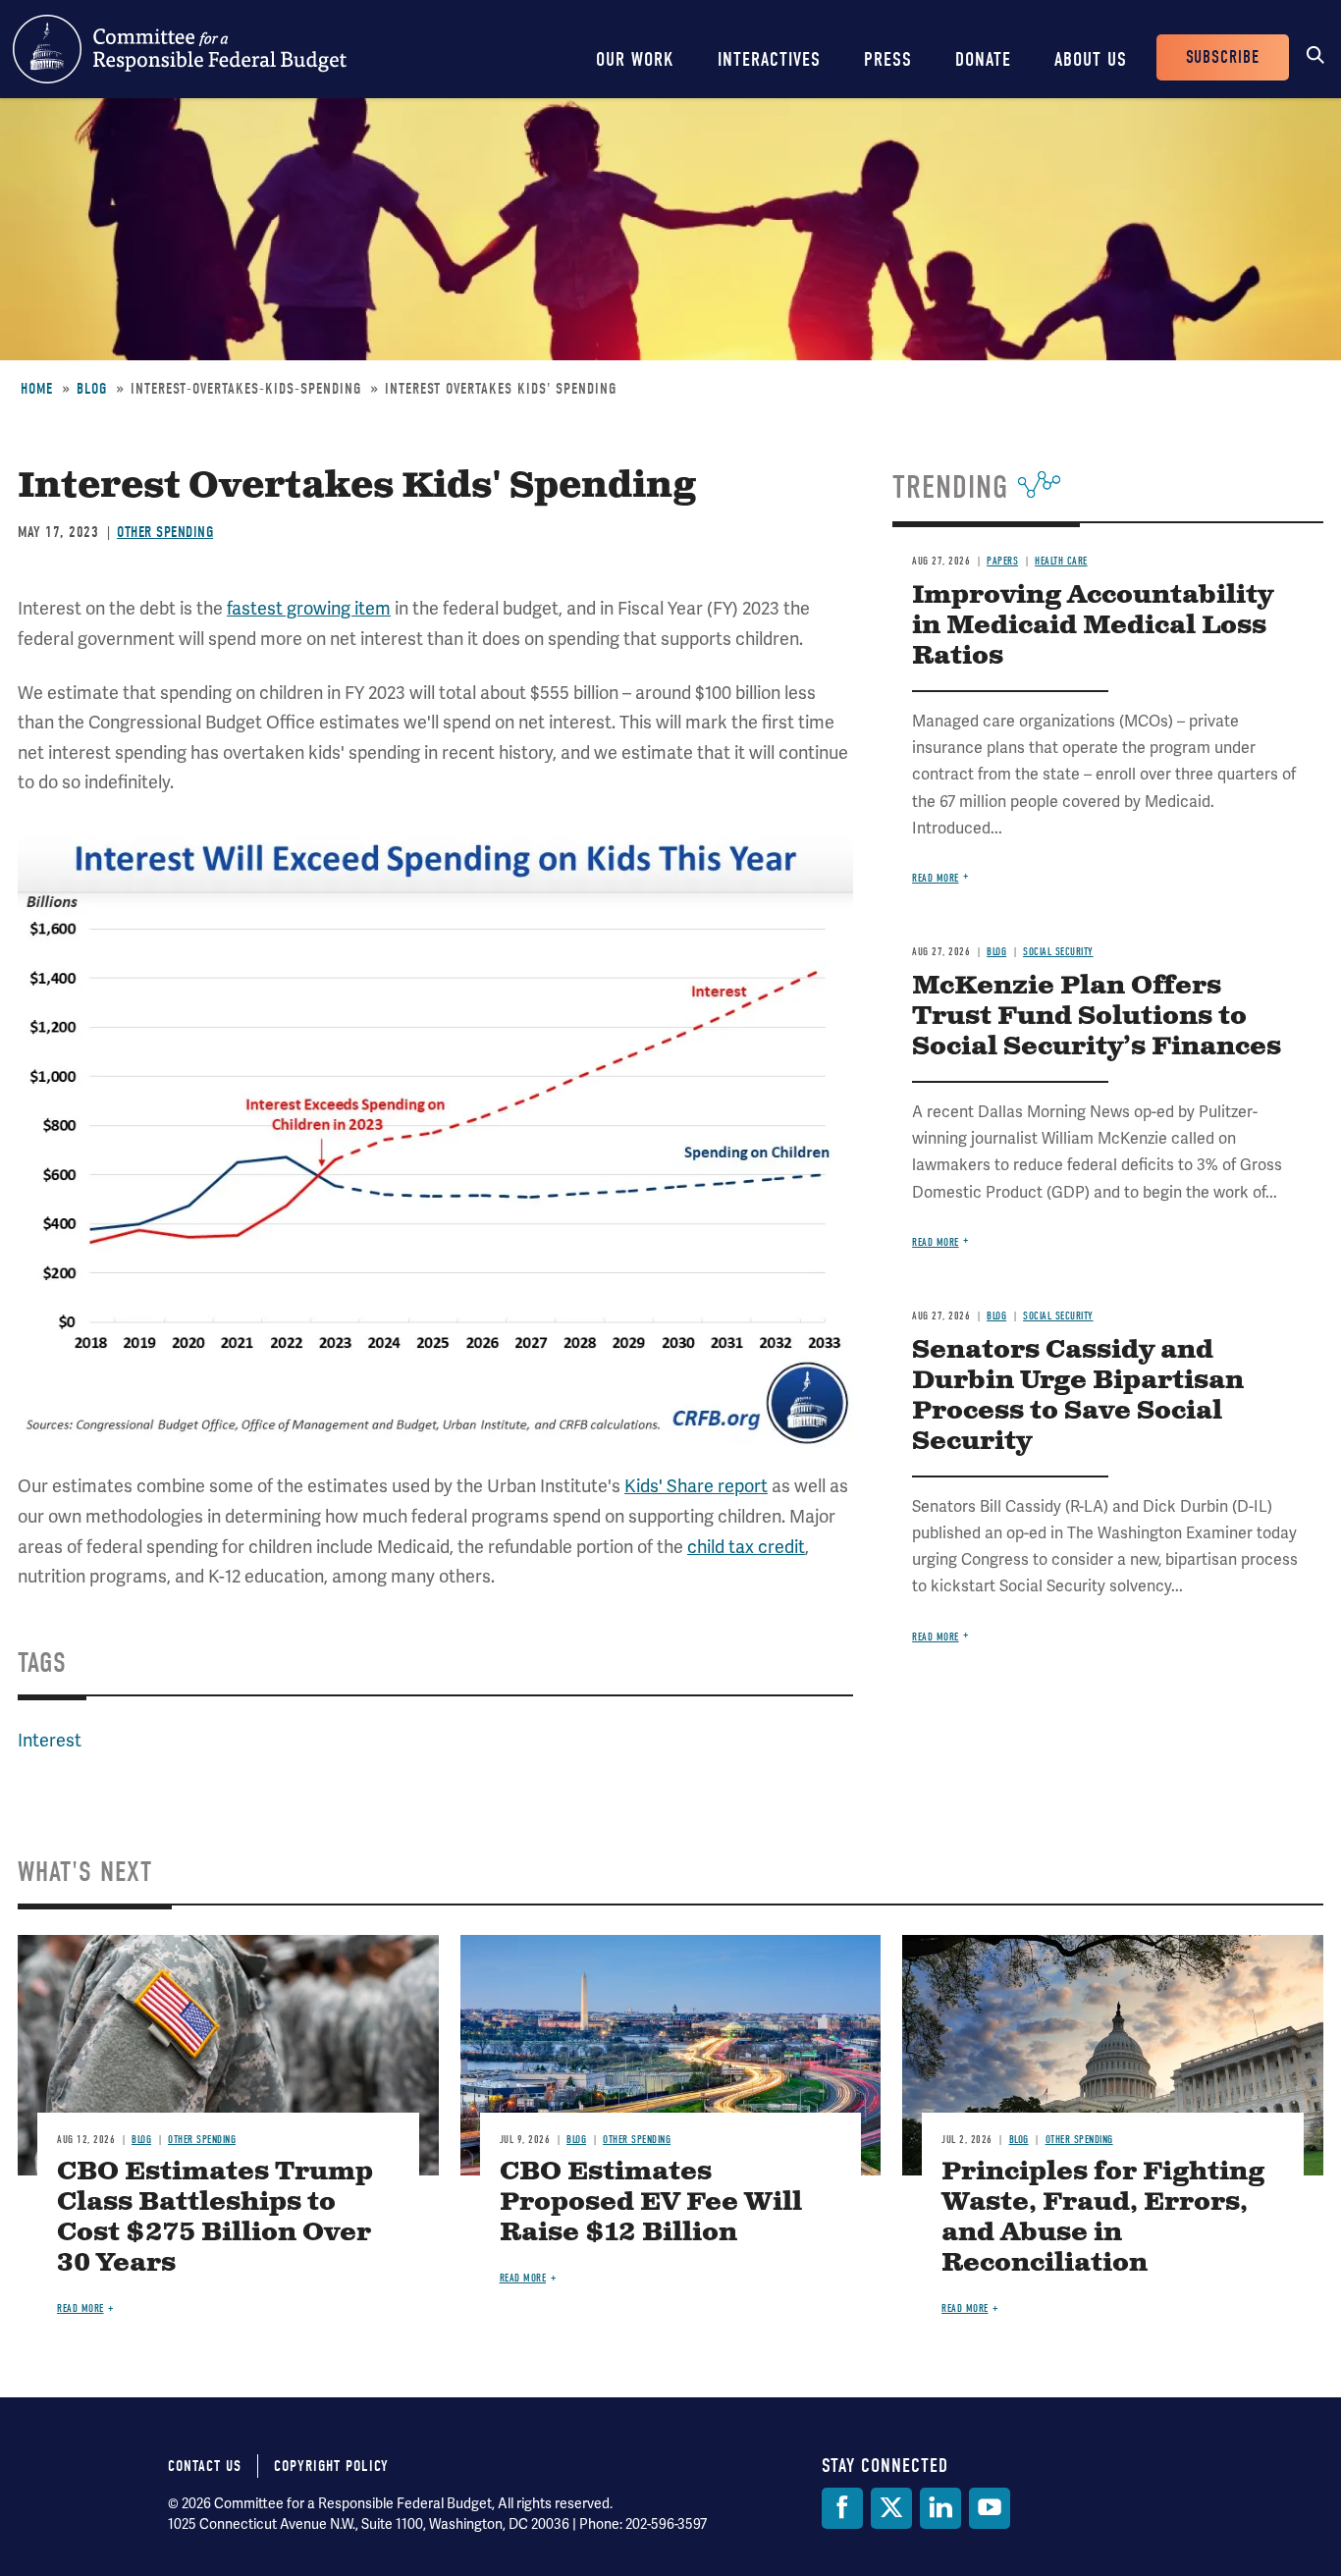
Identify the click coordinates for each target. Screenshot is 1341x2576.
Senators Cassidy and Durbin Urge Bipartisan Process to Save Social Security (1078, 1396)
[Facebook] (842, 2508)
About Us (1091, 59)
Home (37, 389)
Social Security (1058, 952)
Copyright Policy (331, 2466)
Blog (92, 389)
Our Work (635, 59)
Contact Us (205, 2466)
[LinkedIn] (940, 2508)
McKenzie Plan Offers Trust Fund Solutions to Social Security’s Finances (1097, 1017)
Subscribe (1223, 57)
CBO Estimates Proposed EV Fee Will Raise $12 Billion (651, 2202)
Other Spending (165, 532)
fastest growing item (309, 608)
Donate (983, 59)
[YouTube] (990, 2508)
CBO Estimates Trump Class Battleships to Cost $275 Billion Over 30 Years (215, 2218)
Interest (50, 1740)
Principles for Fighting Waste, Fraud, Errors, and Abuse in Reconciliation (1103, 2218)
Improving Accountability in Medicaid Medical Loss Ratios (1093, 626)
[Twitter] (891, 2508)
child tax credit (746, 1547)
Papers (1002, 561)
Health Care (1061, 561)
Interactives (769, 59)
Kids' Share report (696, 1486)
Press (888, 59)
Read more (936, 878)
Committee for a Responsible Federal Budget (180, 49)
